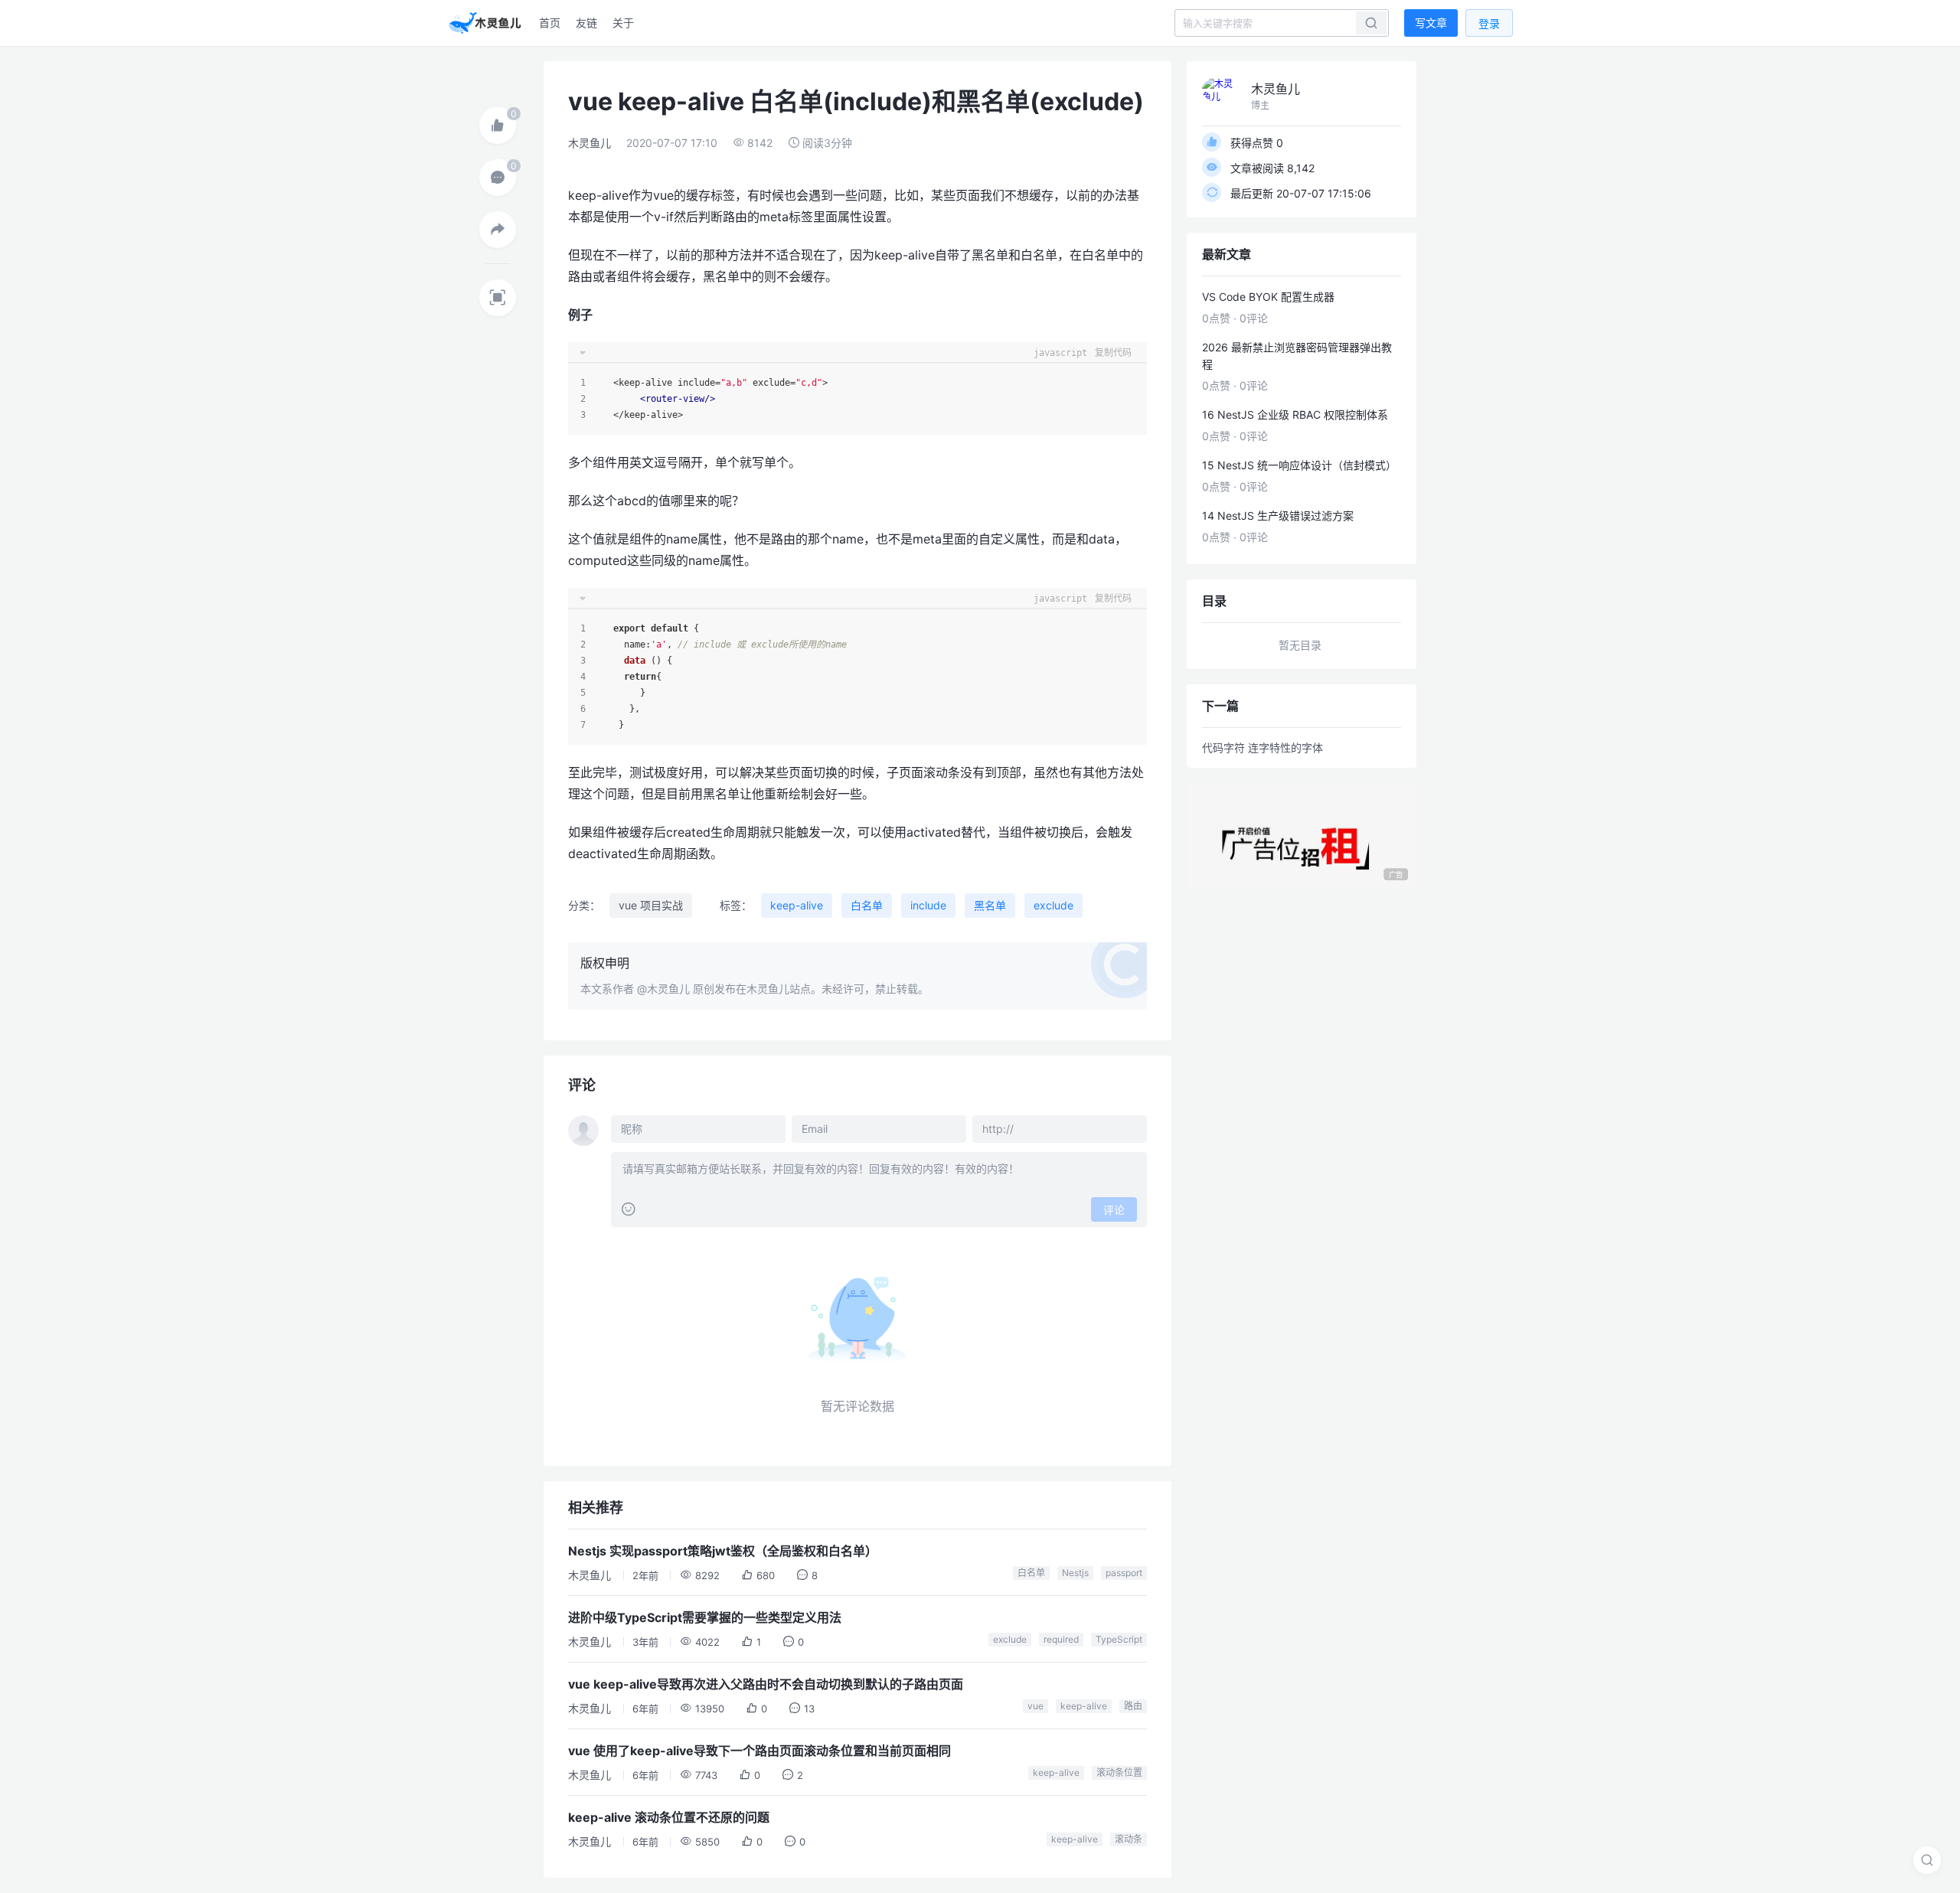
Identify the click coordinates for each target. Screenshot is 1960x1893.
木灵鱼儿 (590, 143)
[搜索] (1927, 1860)
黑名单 (990, 905)
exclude (1053, 905)
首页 (550, 23)
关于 (623, 23)
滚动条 (1129, 1839)
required (1061, 1639)
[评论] (498, 178)
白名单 (867, 905)
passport (1124, 1573)
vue (1036, 1706)
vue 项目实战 (651, 905)
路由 (1133, 1706)
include (928, 905)
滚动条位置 (1119, 1772)
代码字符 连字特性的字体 (1263, 747)
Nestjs (1075, 1573)
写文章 (1431, 23)
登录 (1489, 23)
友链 (586, 23)
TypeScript (1119, 1639)
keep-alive (797, 905)
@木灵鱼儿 (663, 989)
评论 (1114, 1210)
